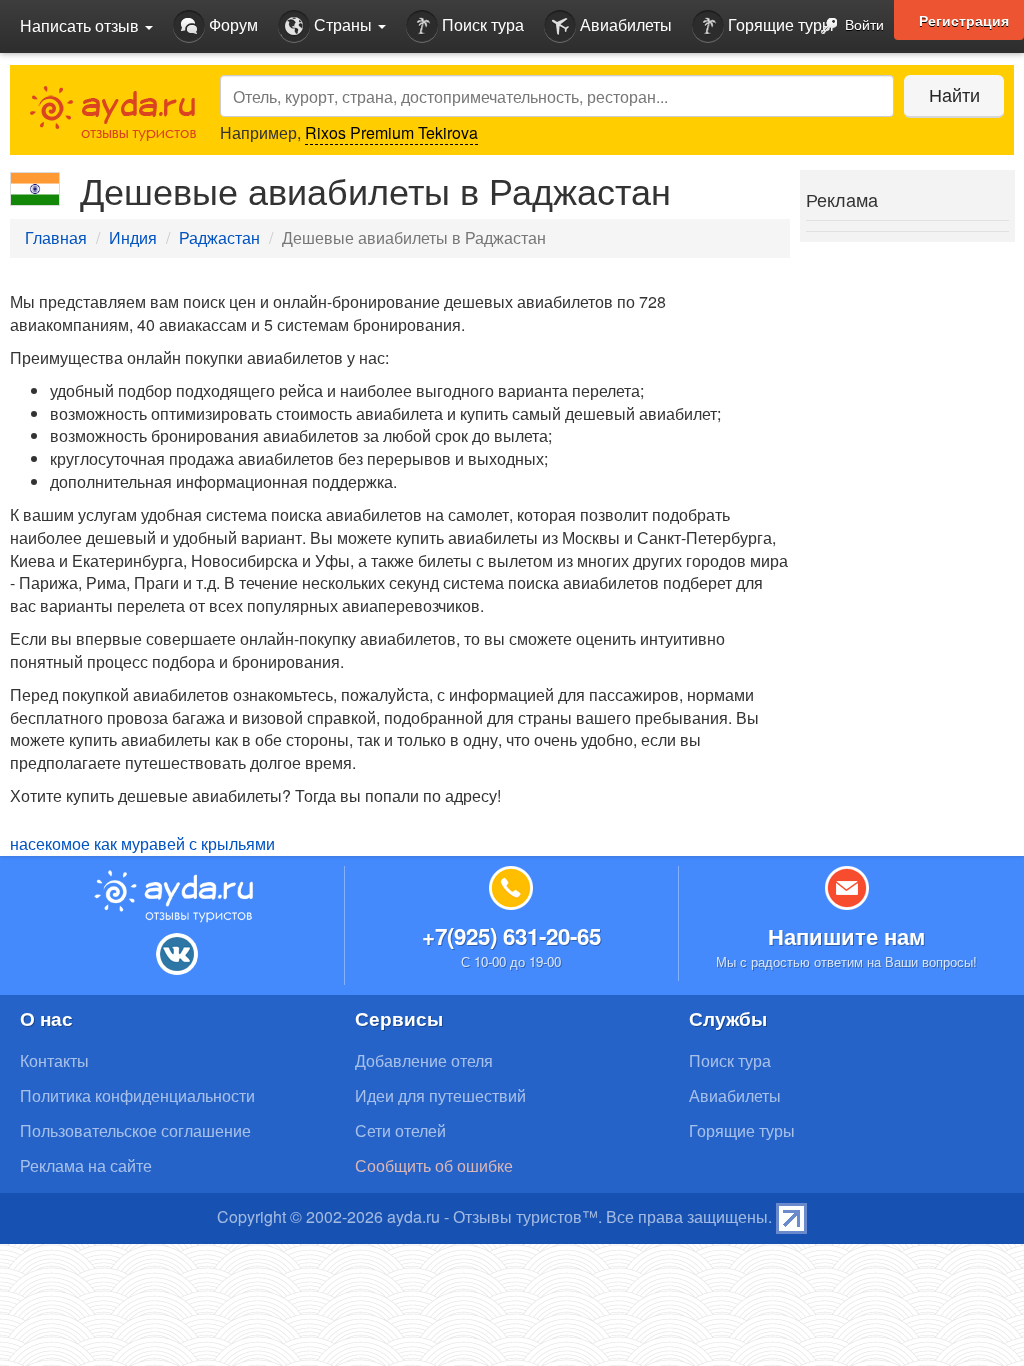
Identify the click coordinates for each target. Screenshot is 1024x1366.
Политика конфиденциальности (137, 1095)
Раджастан (219, 237)
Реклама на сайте (86, 1165)
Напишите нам (846, 936)
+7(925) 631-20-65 (511, 936)
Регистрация (964, 20)
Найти (954, 94)
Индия (133, 237)
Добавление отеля (424, 1060)
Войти (862, 24)
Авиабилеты (624, 24)
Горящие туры (779, 24)
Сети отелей (400, 1130)
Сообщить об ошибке (434, 1165)
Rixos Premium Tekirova (391, 132)
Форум (231, 24)
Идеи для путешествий (440, 1095)
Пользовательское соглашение (135, 1130)
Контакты (54, 1060)
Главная (56, 237)
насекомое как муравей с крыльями (142, 843)
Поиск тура (481, 24)
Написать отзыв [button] (81, 25)
